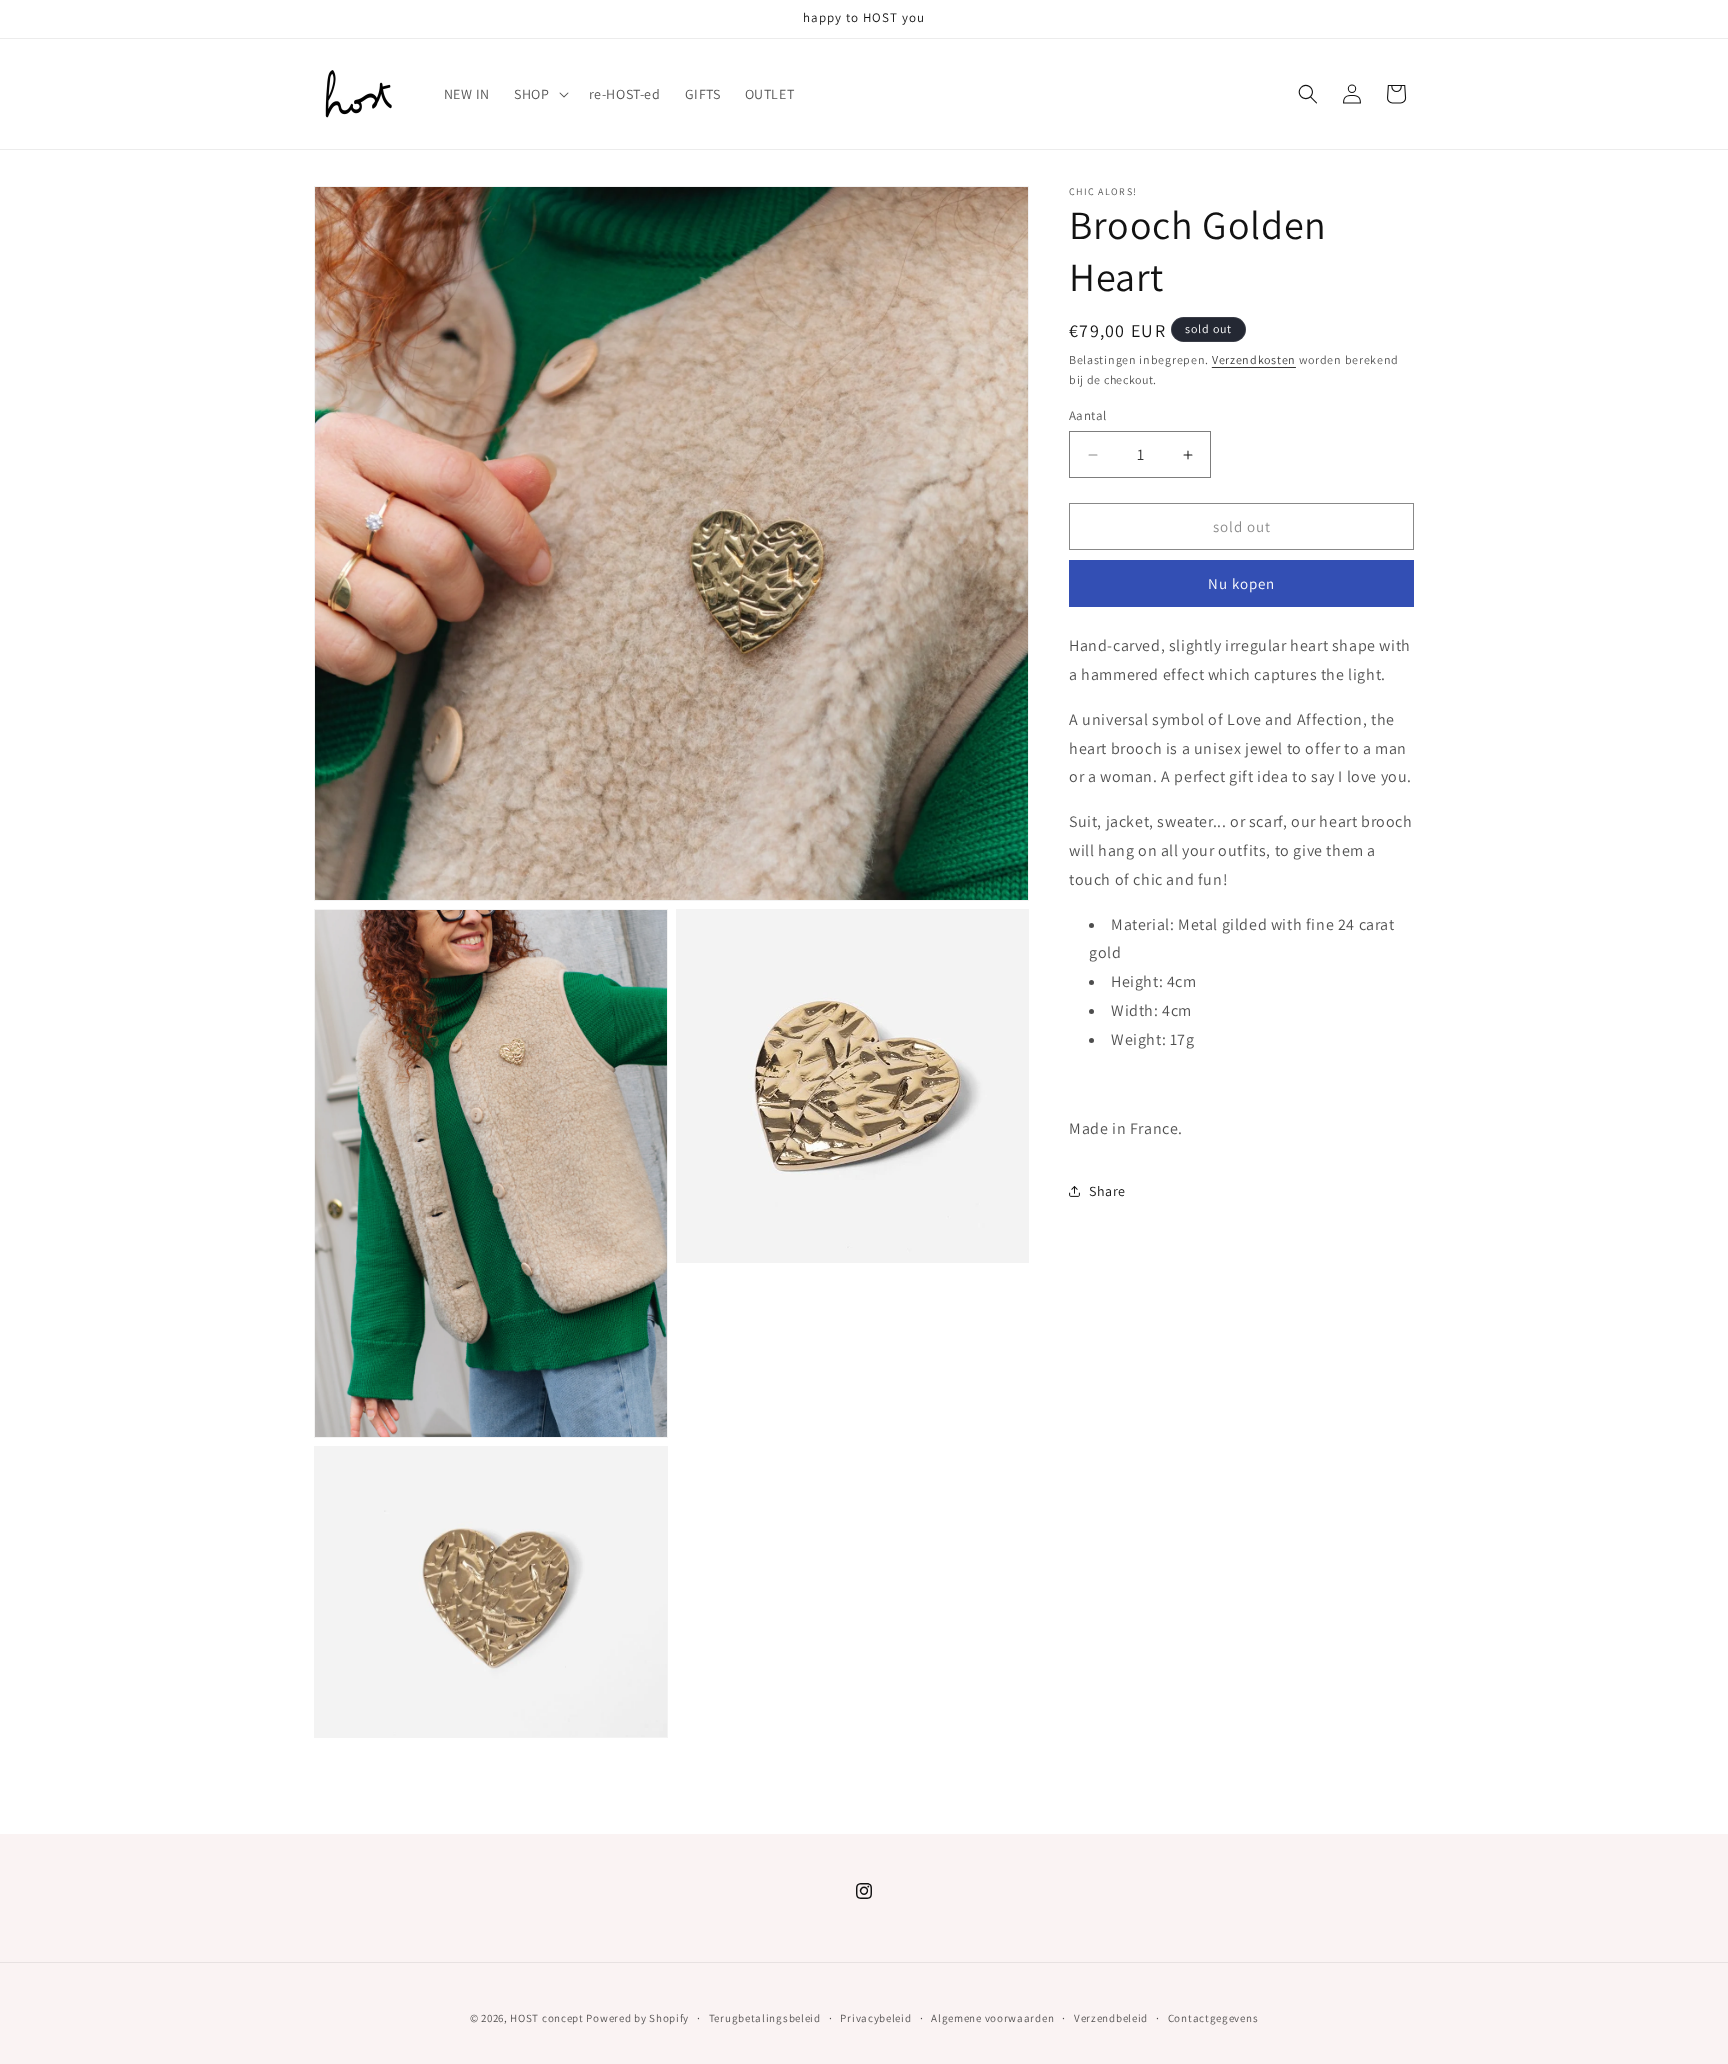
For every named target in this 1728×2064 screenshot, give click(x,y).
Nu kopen (1241, 583)
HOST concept (546, 2018)
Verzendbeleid (1111, 2018)
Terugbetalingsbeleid (765, 2018)
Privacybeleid (875, 2018)
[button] (539, 94)
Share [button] (1107, 1191)
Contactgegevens (1213, 2018)
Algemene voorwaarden (992, 2018)
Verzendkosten (1254, 359)
